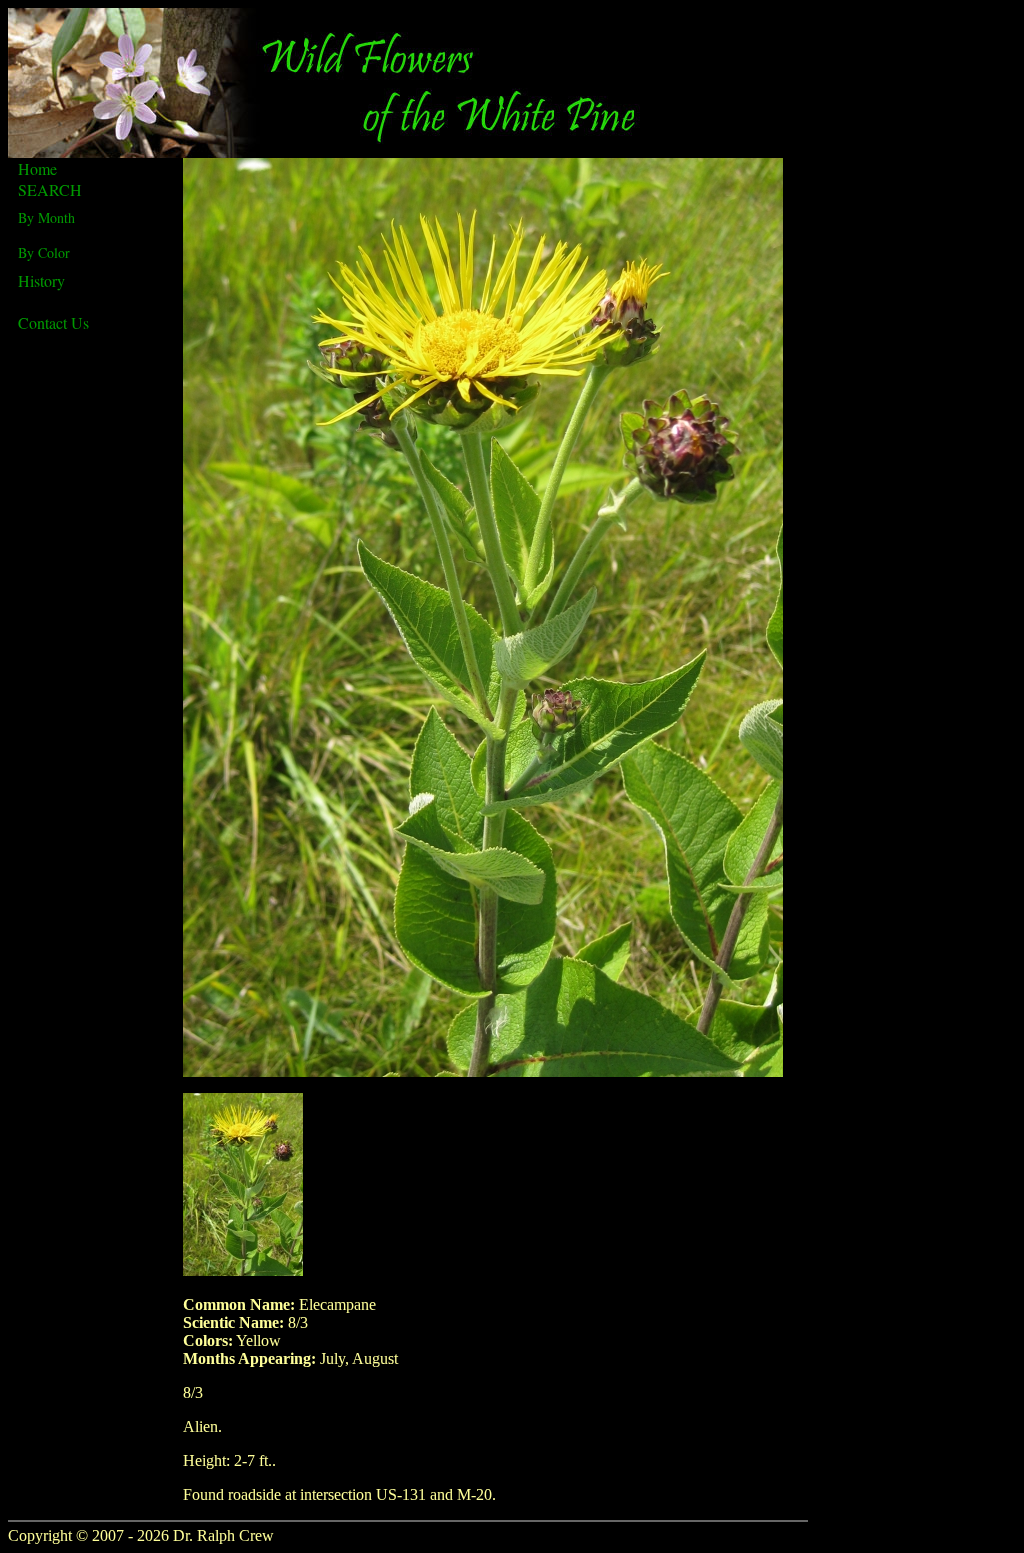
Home (37, 168)
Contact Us (53, 322)
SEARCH (50, 189)
